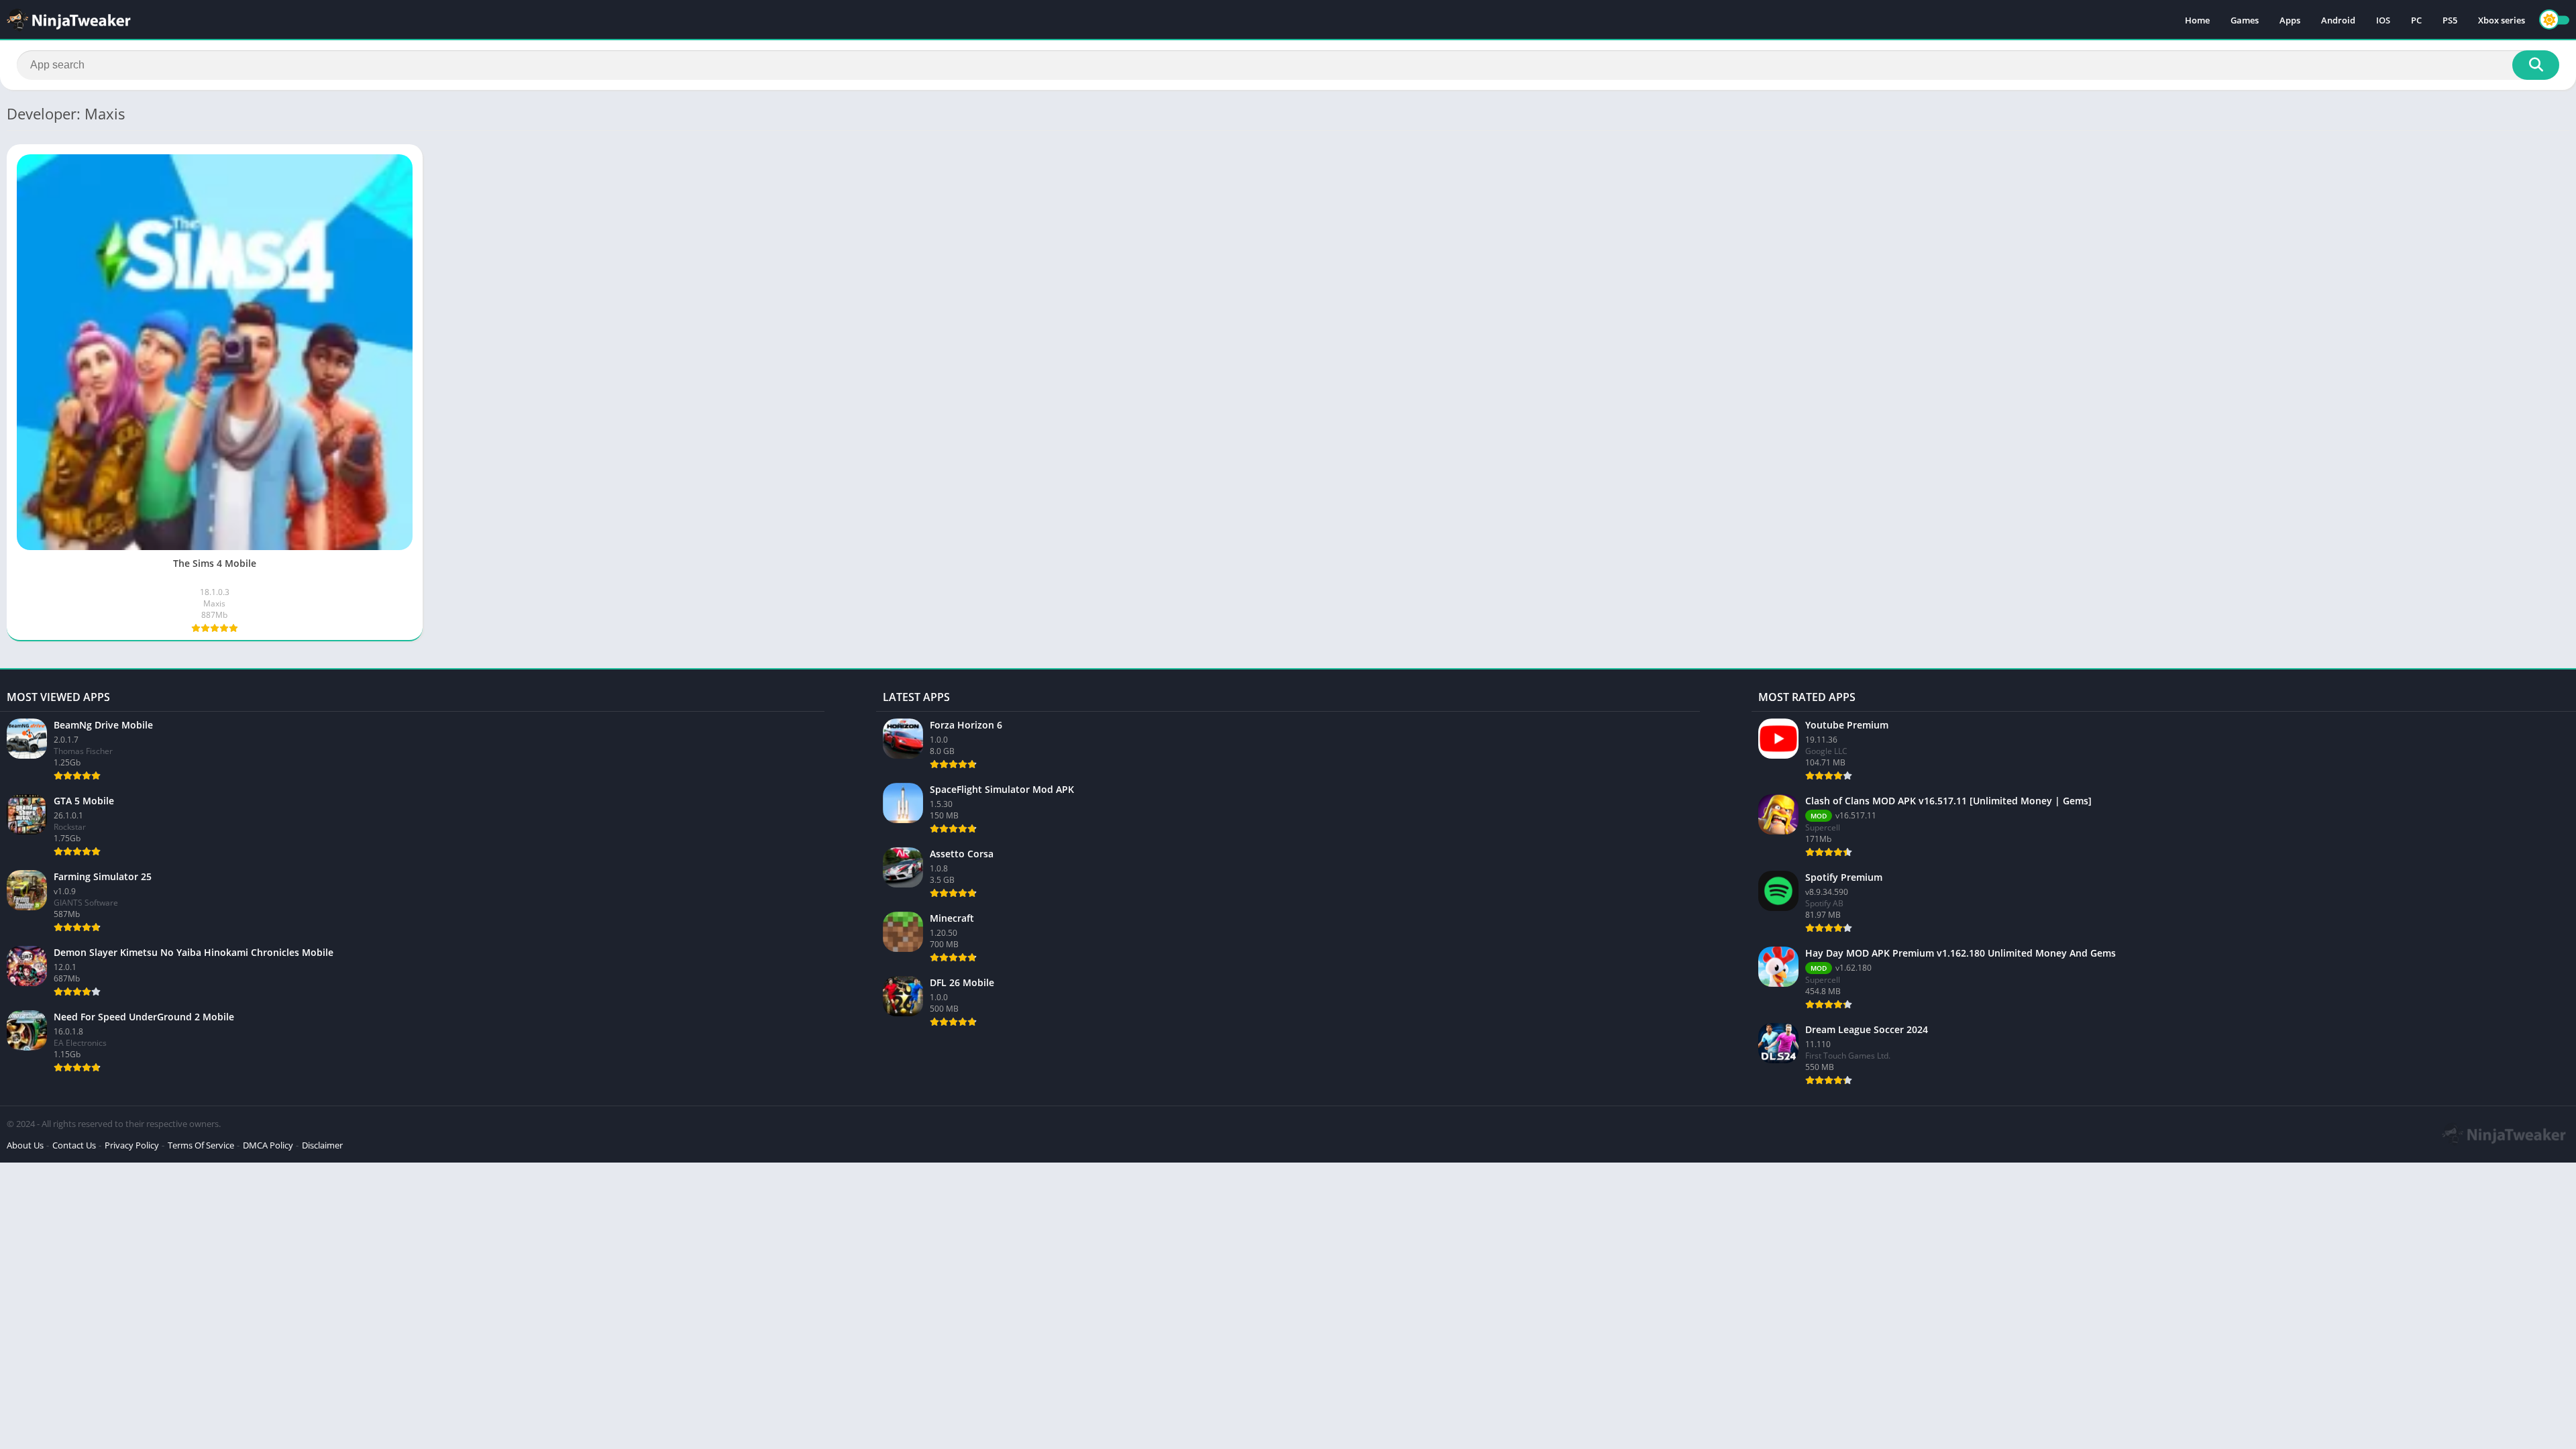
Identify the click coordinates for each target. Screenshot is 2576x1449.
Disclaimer (322, 1145)
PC (2416, 20)
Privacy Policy (132, 1145)
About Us (25, 1145)
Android (2338, 20)
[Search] (2536, 65)
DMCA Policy (268, 1145)
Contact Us (74, 1145)
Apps (2290, 20)
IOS (2383, 20)
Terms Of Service (201, 1145)
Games (2245, 20)
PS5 (2450, 20)
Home (2197, 20)
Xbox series (2502, 20)
